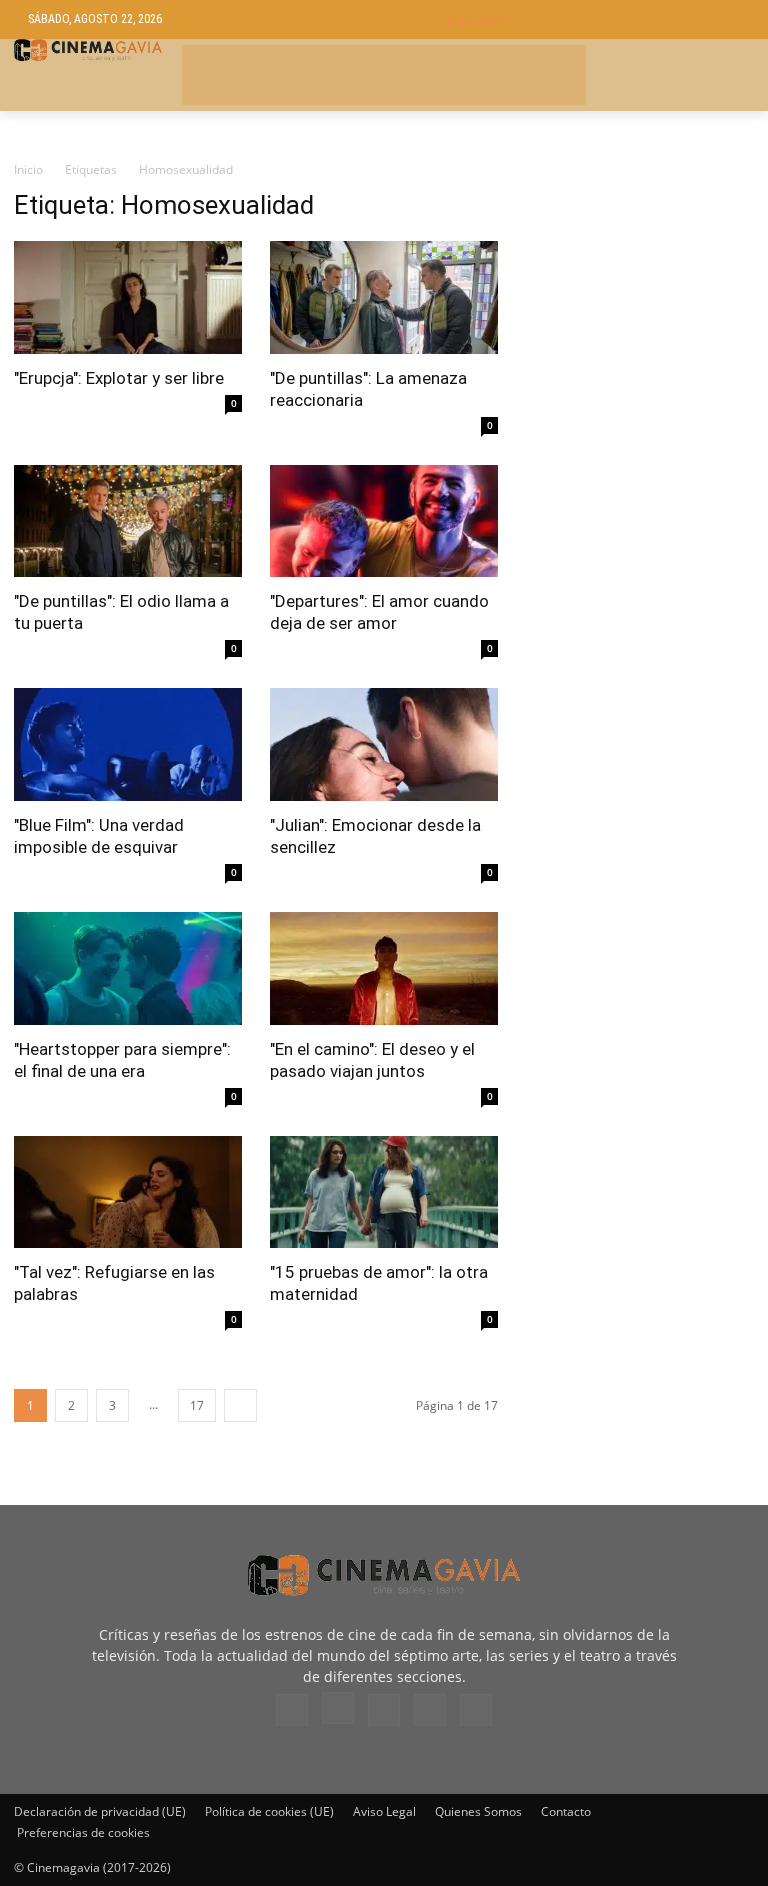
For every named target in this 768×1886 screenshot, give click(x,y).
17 (197, 1405)
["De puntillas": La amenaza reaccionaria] (384, 297)
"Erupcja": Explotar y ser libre (119, 378)
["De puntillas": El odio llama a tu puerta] (128, 521)
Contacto (566, 1811)
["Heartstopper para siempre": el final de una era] (128, 968)
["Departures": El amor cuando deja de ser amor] (384, 521)
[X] (430, 1710)
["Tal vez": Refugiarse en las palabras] (128, 1192)
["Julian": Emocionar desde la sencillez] (384, 744)
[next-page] (240, 1405)
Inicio (28, 169)
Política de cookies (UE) (269, 1811)
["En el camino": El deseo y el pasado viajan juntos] (384, 968)
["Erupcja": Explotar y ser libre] (128, 297)
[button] (593, 19)
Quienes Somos (478, 1811)
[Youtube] (476, 1710)
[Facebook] (292, 1710)
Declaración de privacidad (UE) (100, 1811)
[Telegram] (384, 1710)
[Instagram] (338, 1708)
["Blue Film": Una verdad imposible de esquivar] (128, 744)
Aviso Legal (384, 1811)
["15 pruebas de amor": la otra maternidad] (384, 1192)
